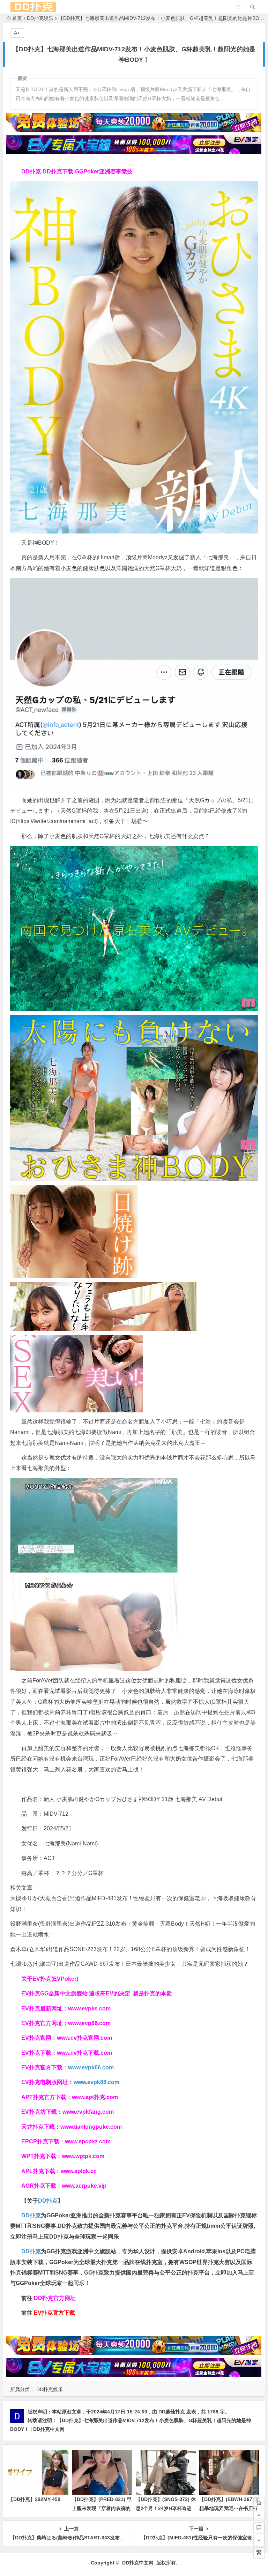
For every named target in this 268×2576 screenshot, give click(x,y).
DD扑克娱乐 (40, 18)
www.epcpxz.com (88, 2141)
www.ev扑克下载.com (84, 2053)
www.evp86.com (89, 2023)
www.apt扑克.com (96, 2097)
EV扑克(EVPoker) (55, 1979)
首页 (17, 18)
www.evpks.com (89, 2008)
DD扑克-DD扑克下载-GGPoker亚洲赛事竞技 (77, 171)
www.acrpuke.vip (84, 2186)
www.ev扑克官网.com (84, 2038)
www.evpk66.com (91, 2067)
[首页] (259, 2503)
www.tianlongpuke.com (91, 2127)
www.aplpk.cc (79, 2171)
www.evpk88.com (96, 2082)
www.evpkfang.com (88, 2112)
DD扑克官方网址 (55, 2298)
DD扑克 (31, 2251)
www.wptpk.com (83, 2156)
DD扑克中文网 (138, 2563)
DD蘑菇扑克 (172, 2412)
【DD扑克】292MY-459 (34, 2499)
